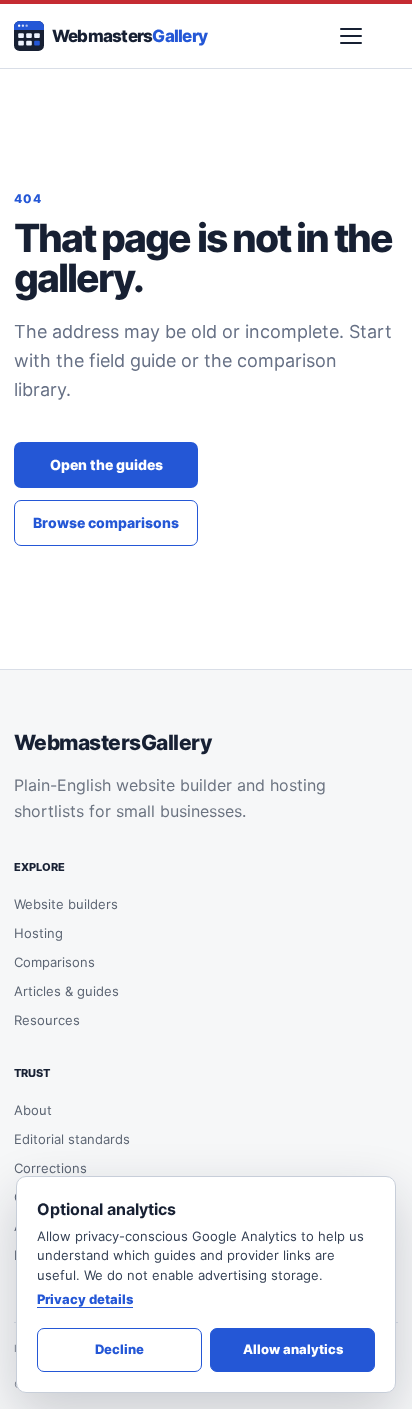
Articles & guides (66, 991)
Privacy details (85, 1299)
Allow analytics (293, 1349)
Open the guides (106, 464)
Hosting (38, 933)
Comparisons (54, 962)
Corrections (50, 1168)
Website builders (66, 904)
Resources (47, 1020)
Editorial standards (72, 1139)
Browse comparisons (106, 522)
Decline (119, 1349)
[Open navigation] (351, 36)
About (33, 1110)
